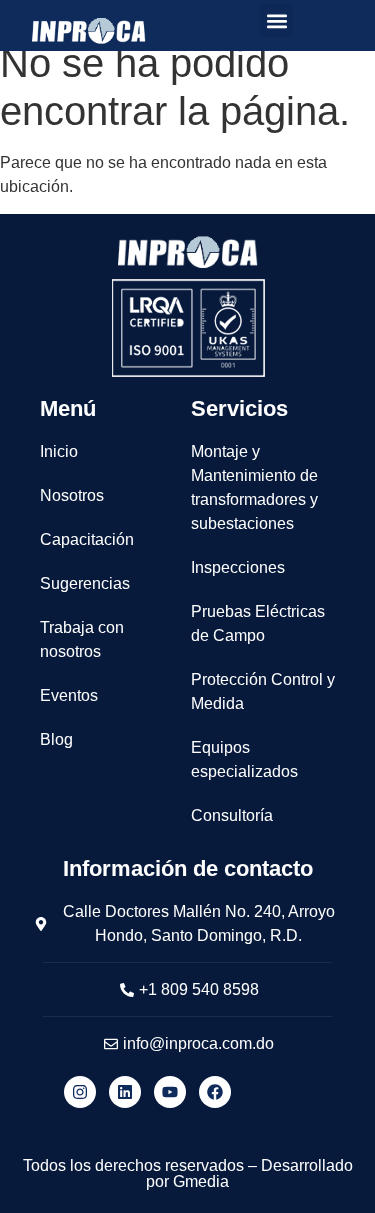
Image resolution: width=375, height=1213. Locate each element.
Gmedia (201, 1181)
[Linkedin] (125, 1092)
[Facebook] (215, 1092)
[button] (276, 20)
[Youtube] (170, 1092)
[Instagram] (80, 1092)
